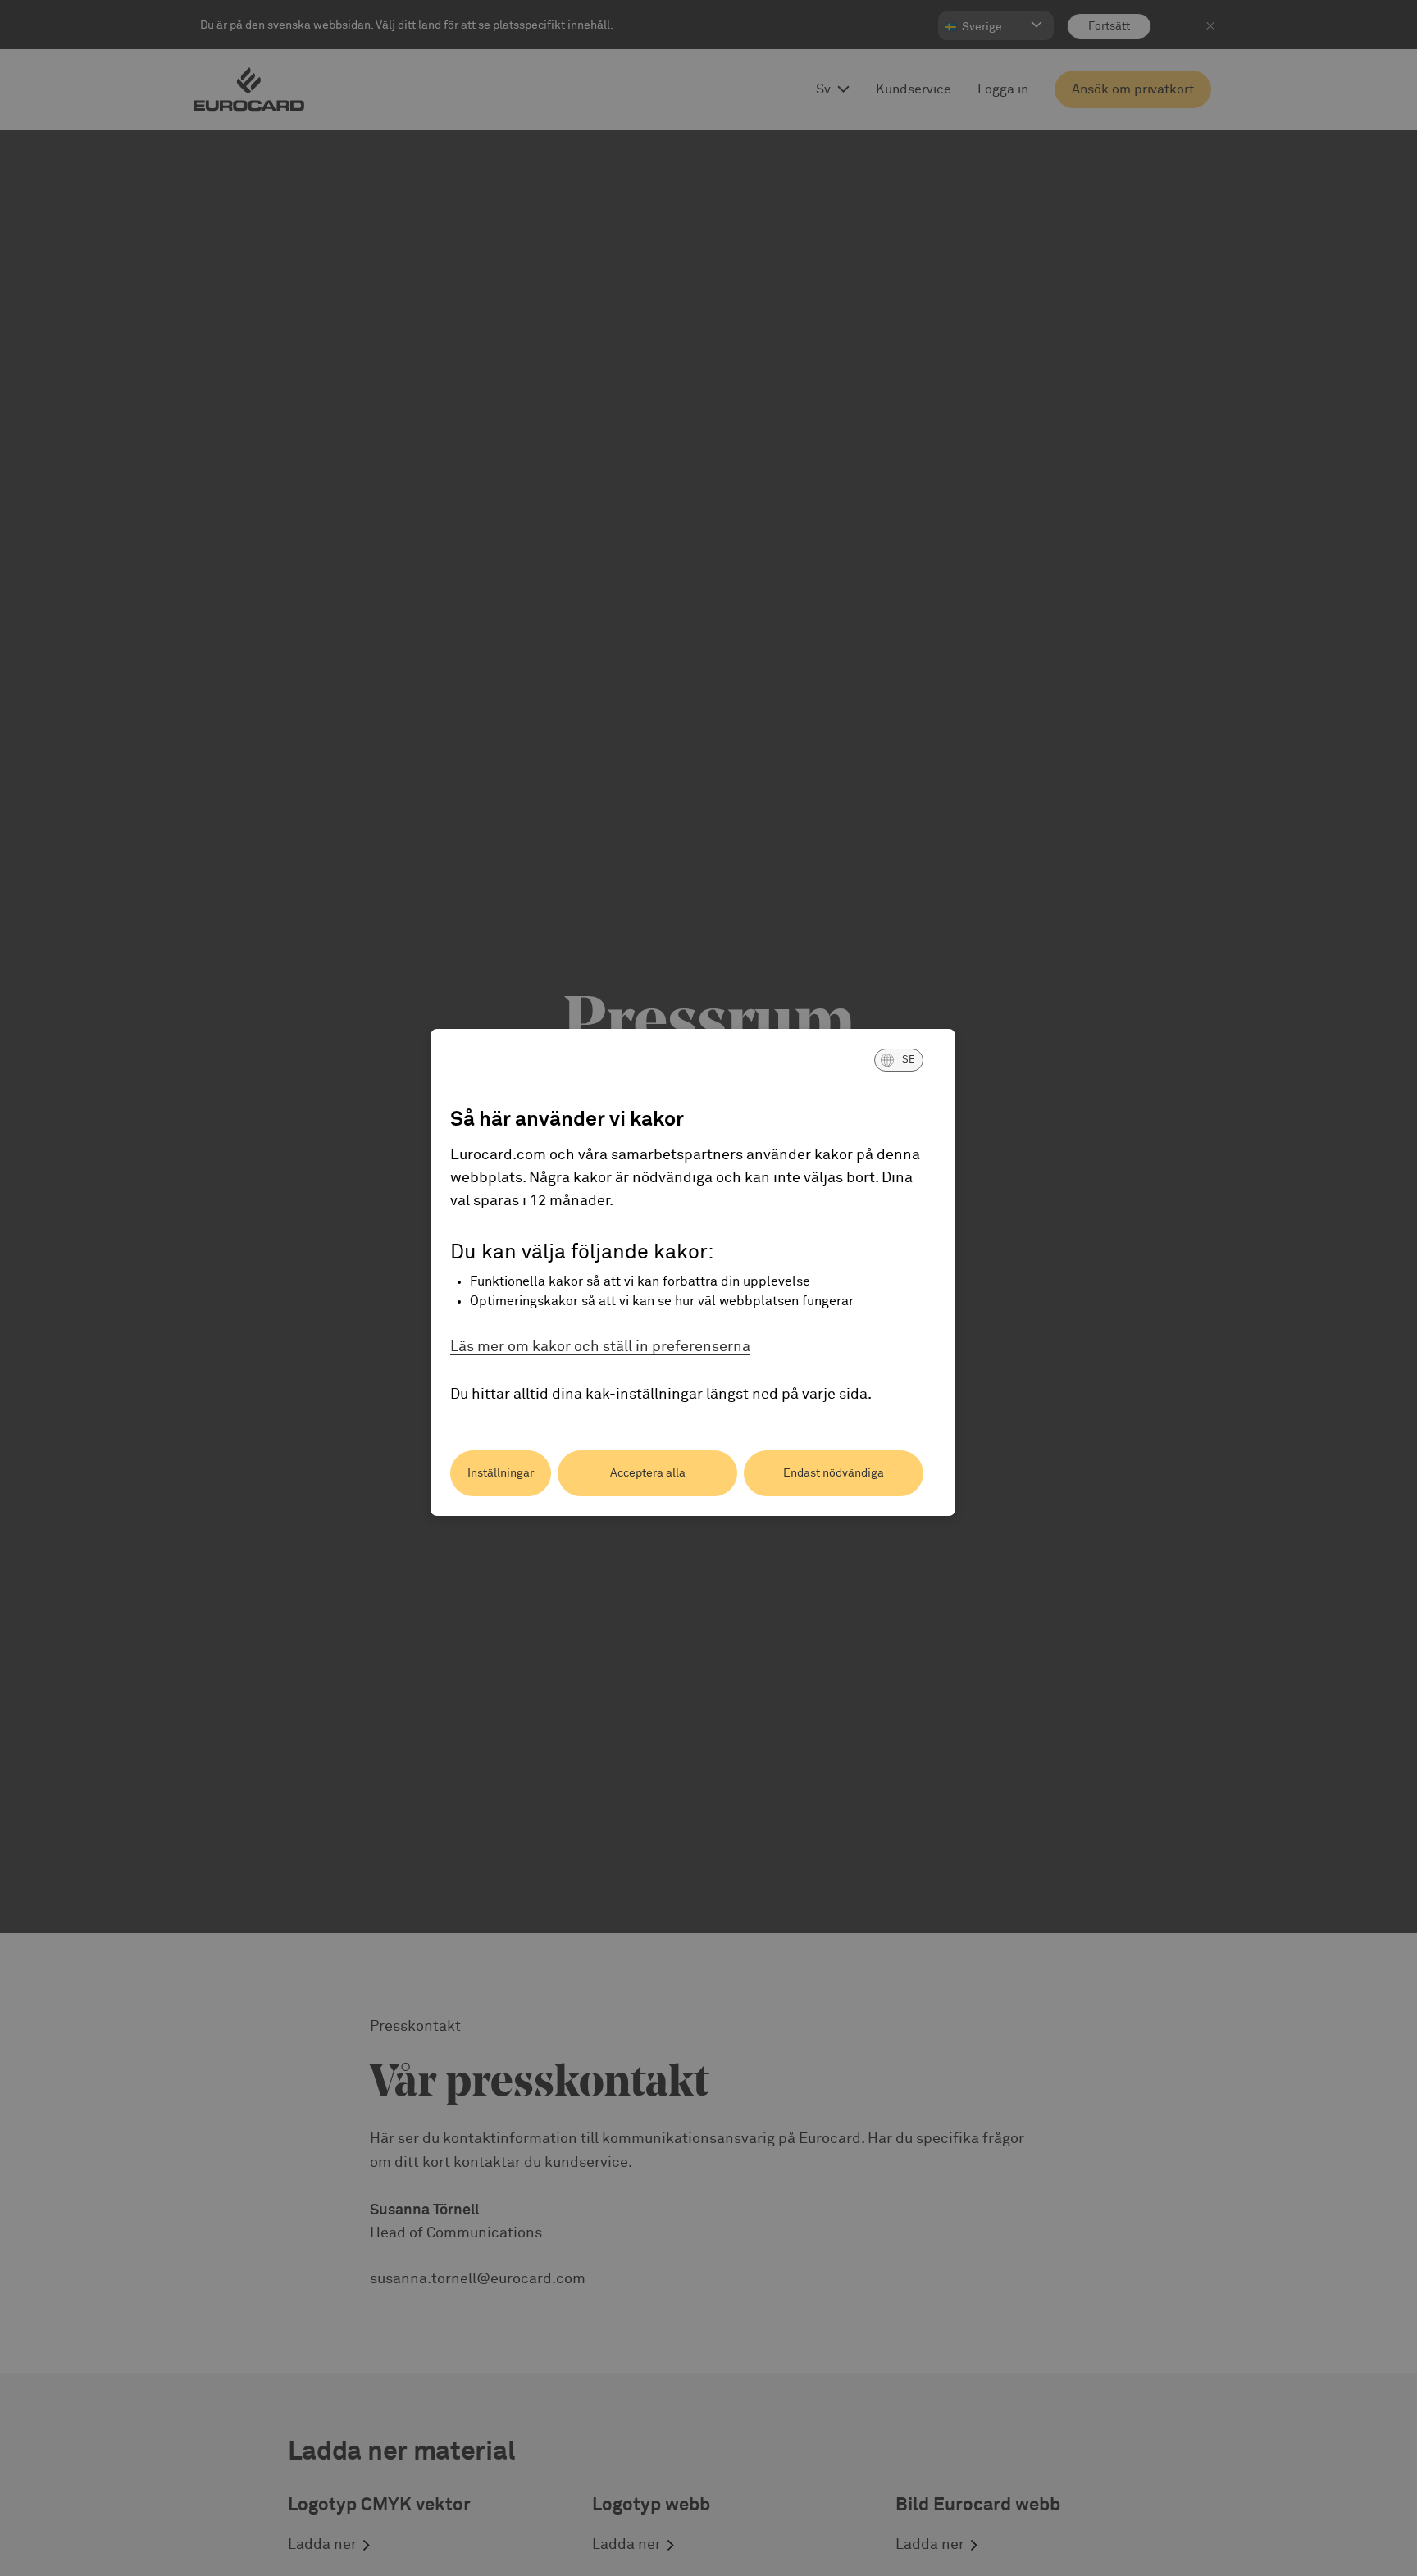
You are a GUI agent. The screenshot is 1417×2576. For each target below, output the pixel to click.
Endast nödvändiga (834, 1473)
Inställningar (501, 1473)
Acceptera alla (648, 1473)
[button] (899, 1060)
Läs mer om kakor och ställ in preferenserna (600, 1347)
